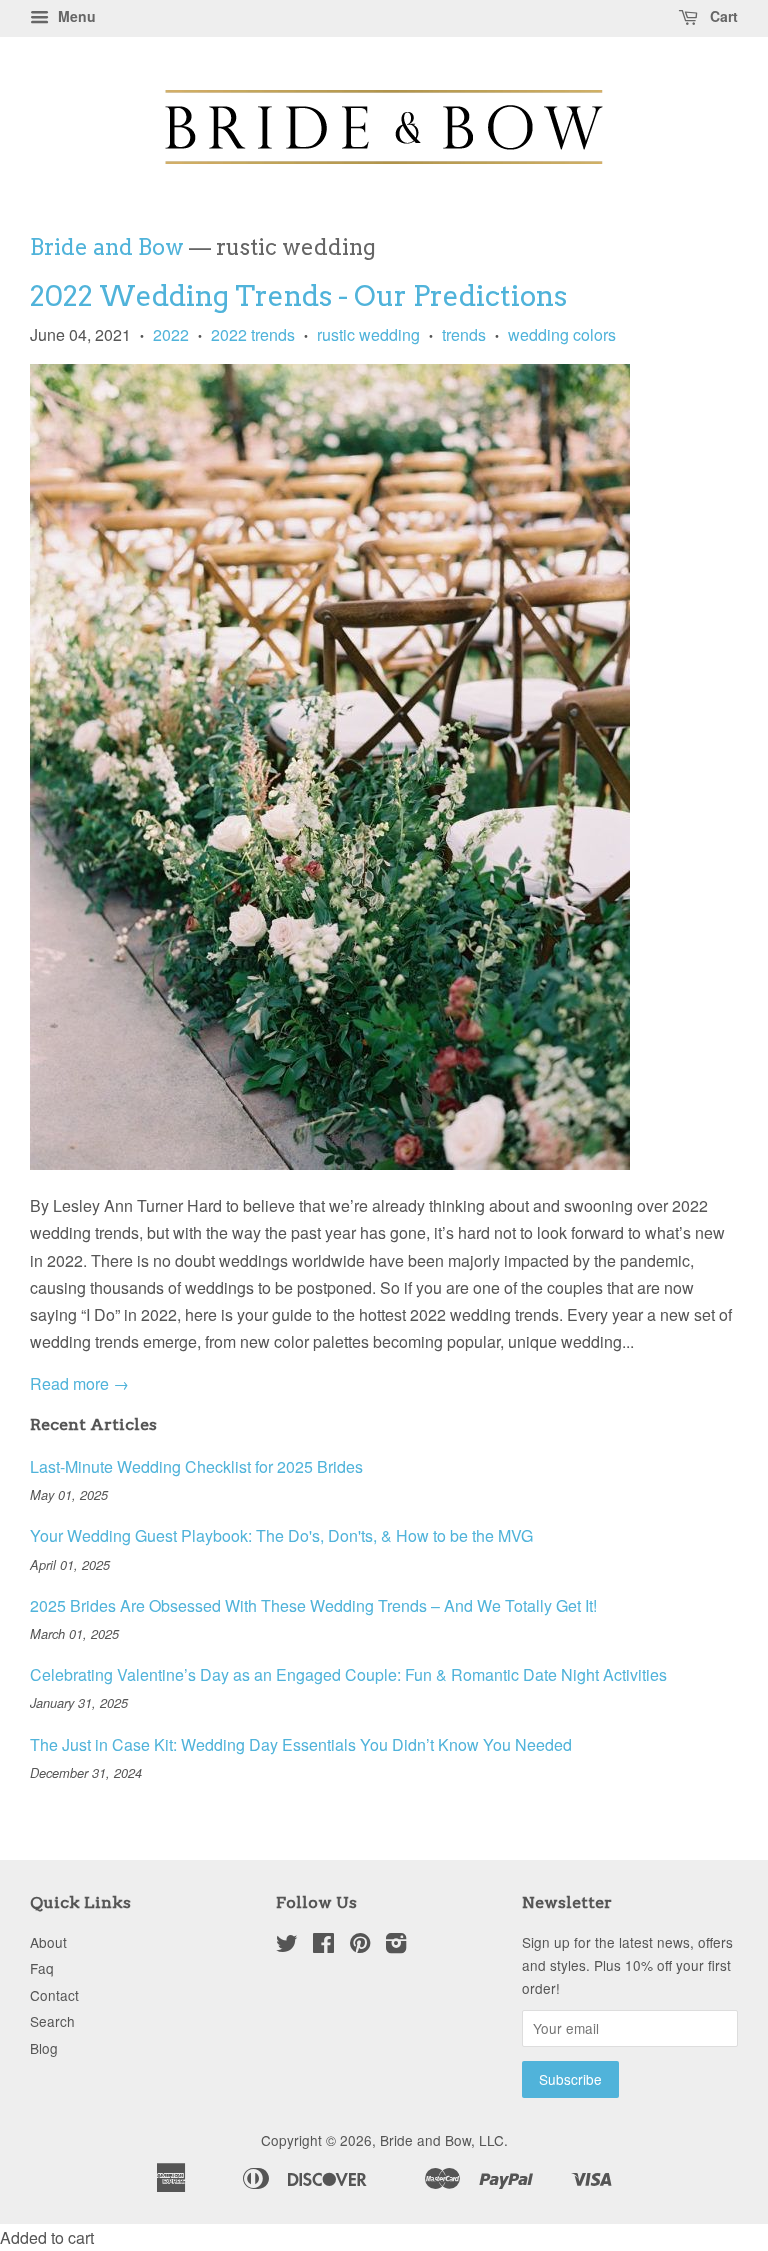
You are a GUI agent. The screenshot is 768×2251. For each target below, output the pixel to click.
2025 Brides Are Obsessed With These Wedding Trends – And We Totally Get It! (313, 1605)
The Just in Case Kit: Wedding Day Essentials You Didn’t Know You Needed (301, 1744)
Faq (42, 1968)
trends (464, 334)
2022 (171, 334)
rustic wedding (368, 334)
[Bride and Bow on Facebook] (323, 1946)
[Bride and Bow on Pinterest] (360, 1946)
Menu (75, 16)
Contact (54, 1995)
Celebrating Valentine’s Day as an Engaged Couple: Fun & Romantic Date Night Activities (348, 1674)
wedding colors (562, 334)
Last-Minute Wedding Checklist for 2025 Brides (196, 1466)
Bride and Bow (107, 247)
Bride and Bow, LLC (442, 2140)
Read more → (79, 1383)
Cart (722, 16)
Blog (44, 2048)
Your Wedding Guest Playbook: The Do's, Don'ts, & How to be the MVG (281, 1535)
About (48, 1942)
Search (52, 2021)
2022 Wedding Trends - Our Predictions (298, 296)
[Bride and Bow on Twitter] (287, 1946)
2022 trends (253, 334)
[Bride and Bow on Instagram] (396, 1946)
